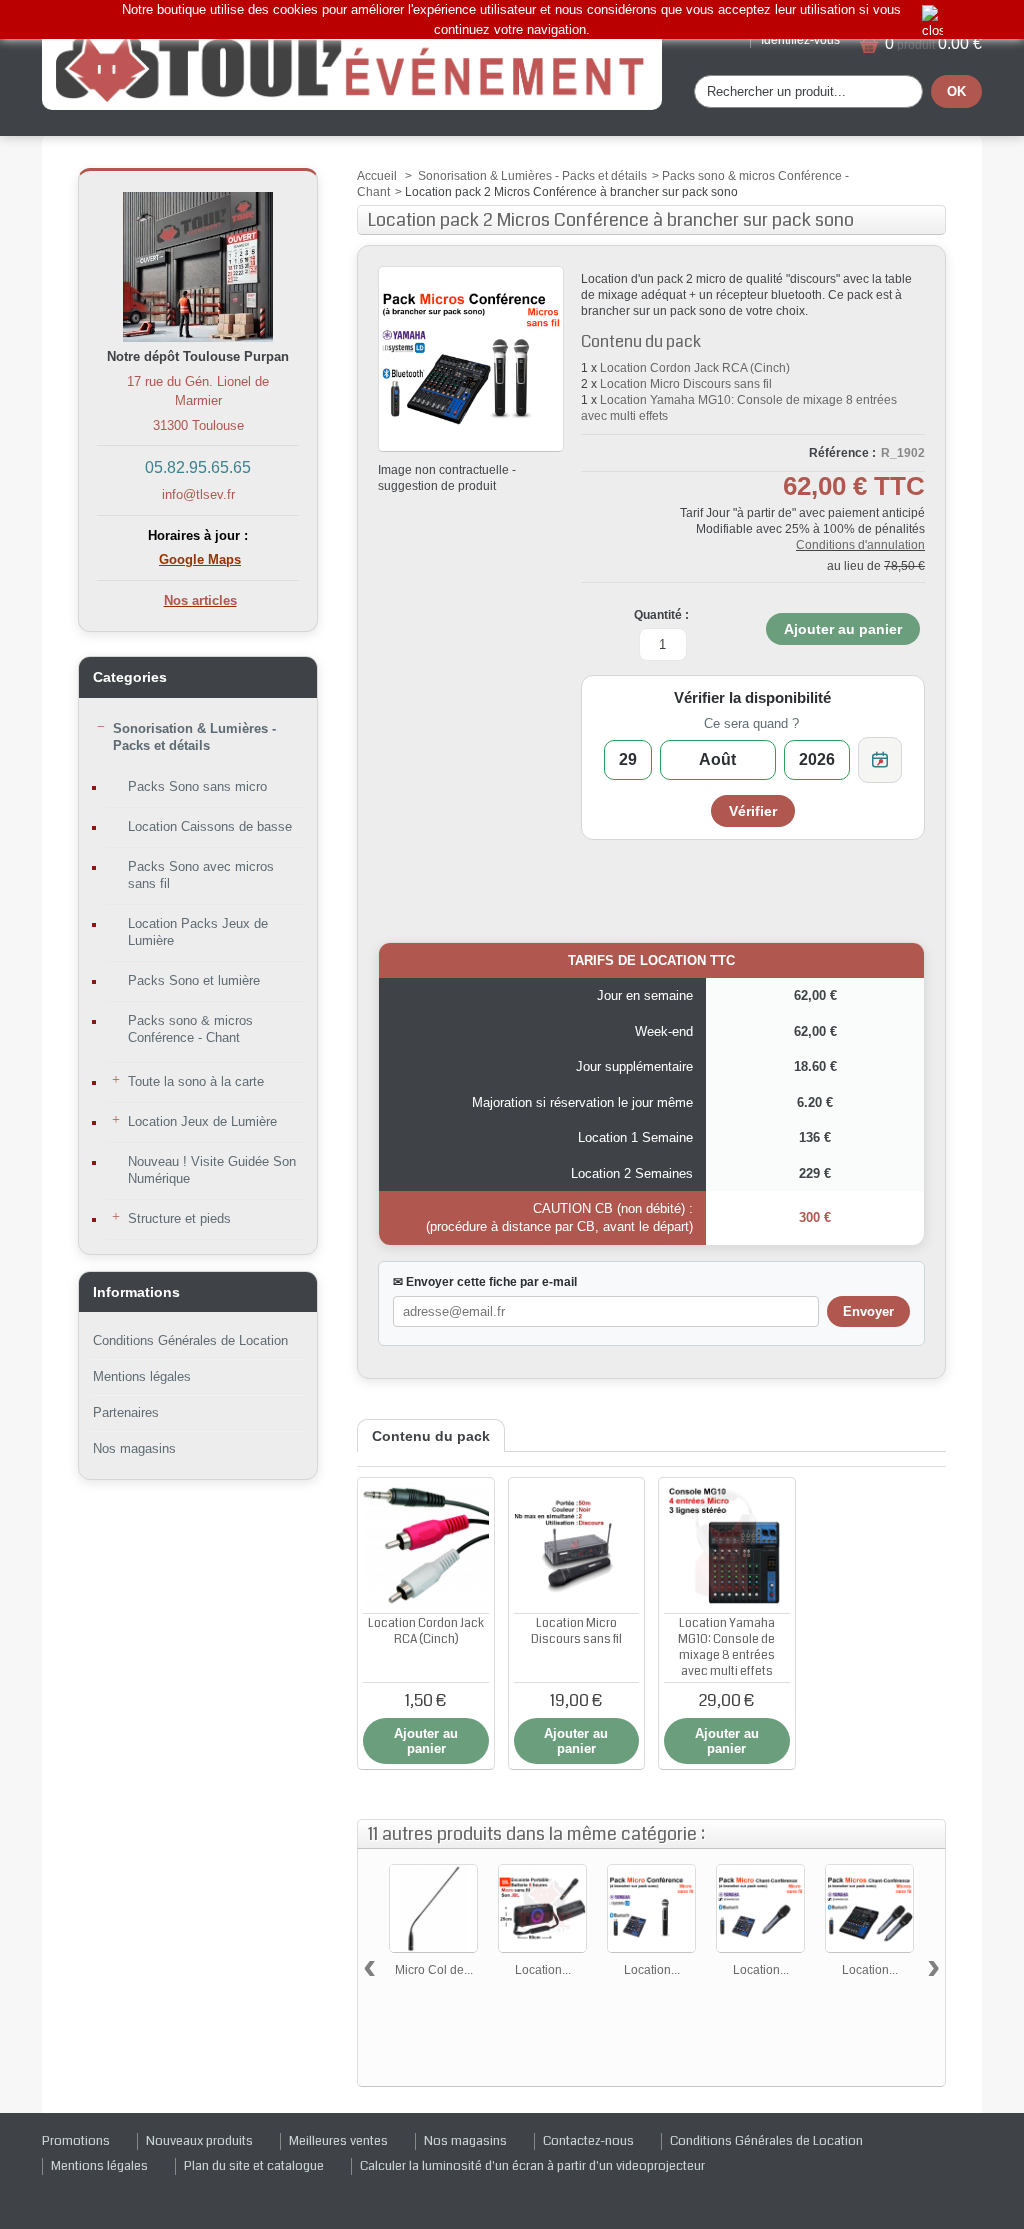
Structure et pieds (179, 1218)
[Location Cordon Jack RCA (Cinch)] (426, 1546)
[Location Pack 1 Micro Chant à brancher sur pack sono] (760, 1908)
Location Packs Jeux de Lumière (198, 932)
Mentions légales (142, 1376)
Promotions (76, 2141)
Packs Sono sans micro (197, 786)
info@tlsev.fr (198, 494)
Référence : (842, 453)
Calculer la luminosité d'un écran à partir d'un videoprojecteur (532, 2166)
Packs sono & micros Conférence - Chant (190, 1029)
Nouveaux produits (199, 2141)
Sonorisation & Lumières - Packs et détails (194, 737)
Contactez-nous (588, 2141)
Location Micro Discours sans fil (686, 384)
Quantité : (661, 615)
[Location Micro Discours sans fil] (577, 1546)
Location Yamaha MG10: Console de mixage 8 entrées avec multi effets (726, 1647)
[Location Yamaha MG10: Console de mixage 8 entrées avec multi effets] (727, 1546)
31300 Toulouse (198, 425)
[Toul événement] (352, 64)
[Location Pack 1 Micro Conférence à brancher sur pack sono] (651, 1908)
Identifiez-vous (800, 40)
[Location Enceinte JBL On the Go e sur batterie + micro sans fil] (542, 1908)
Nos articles (200, 600)
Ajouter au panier (426, 1741)
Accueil (377, 176)
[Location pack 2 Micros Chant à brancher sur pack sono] (869, 1908)
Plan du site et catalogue (254, 2166)
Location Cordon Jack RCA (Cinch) (695, 368)
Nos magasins (134, 1448)
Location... (543, 1970)
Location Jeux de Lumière (202, 1121)
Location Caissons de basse (210, 826)
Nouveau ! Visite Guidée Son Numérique (212, 1170)
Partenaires (126, 1412)
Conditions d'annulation (860, 545)
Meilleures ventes (338, 2141)
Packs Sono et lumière (194, 980)
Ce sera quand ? (751, 723)
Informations (136, 1292)
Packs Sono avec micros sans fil (201, 875)
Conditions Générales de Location (190, 1340)
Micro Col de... (434, 1970)
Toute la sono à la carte (196, 1081)
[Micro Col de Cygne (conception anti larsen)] (433, 1908)
